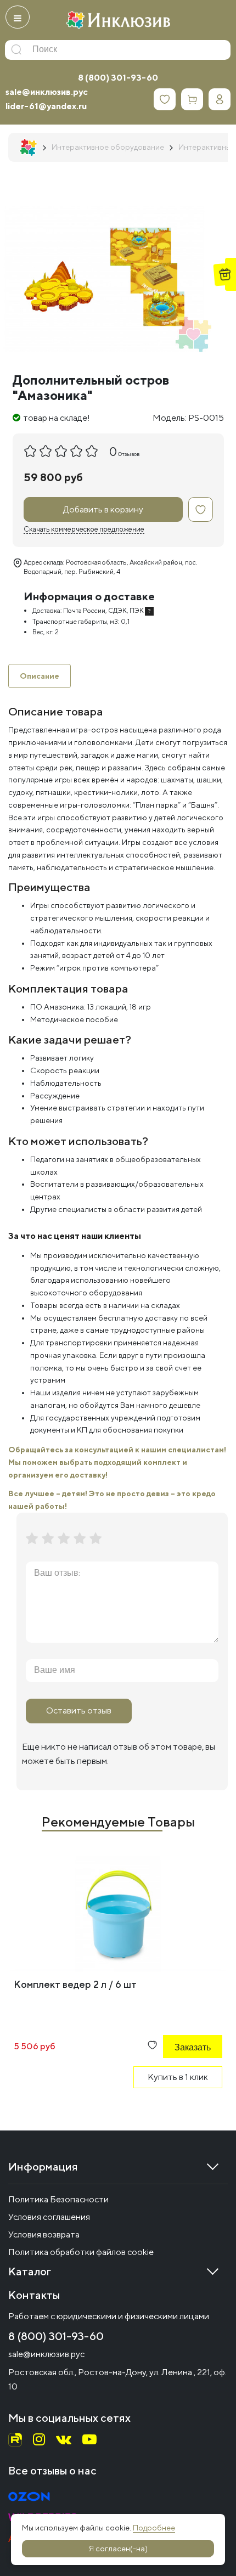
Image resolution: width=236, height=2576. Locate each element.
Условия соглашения (49, 2217)
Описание (40, 676)
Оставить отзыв (79, 1710)
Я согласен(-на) (118, 2549)
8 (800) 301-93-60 (118, 78)
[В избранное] (201, 509)
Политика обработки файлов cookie (81, 2252)
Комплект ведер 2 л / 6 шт (75, 1984)
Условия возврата (44, 2234)
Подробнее (154, 2528)
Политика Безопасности (58, 2199)
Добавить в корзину (103, 509)
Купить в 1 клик (178, 2077)
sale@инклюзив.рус (47, 92)
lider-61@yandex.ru (46, 106)
